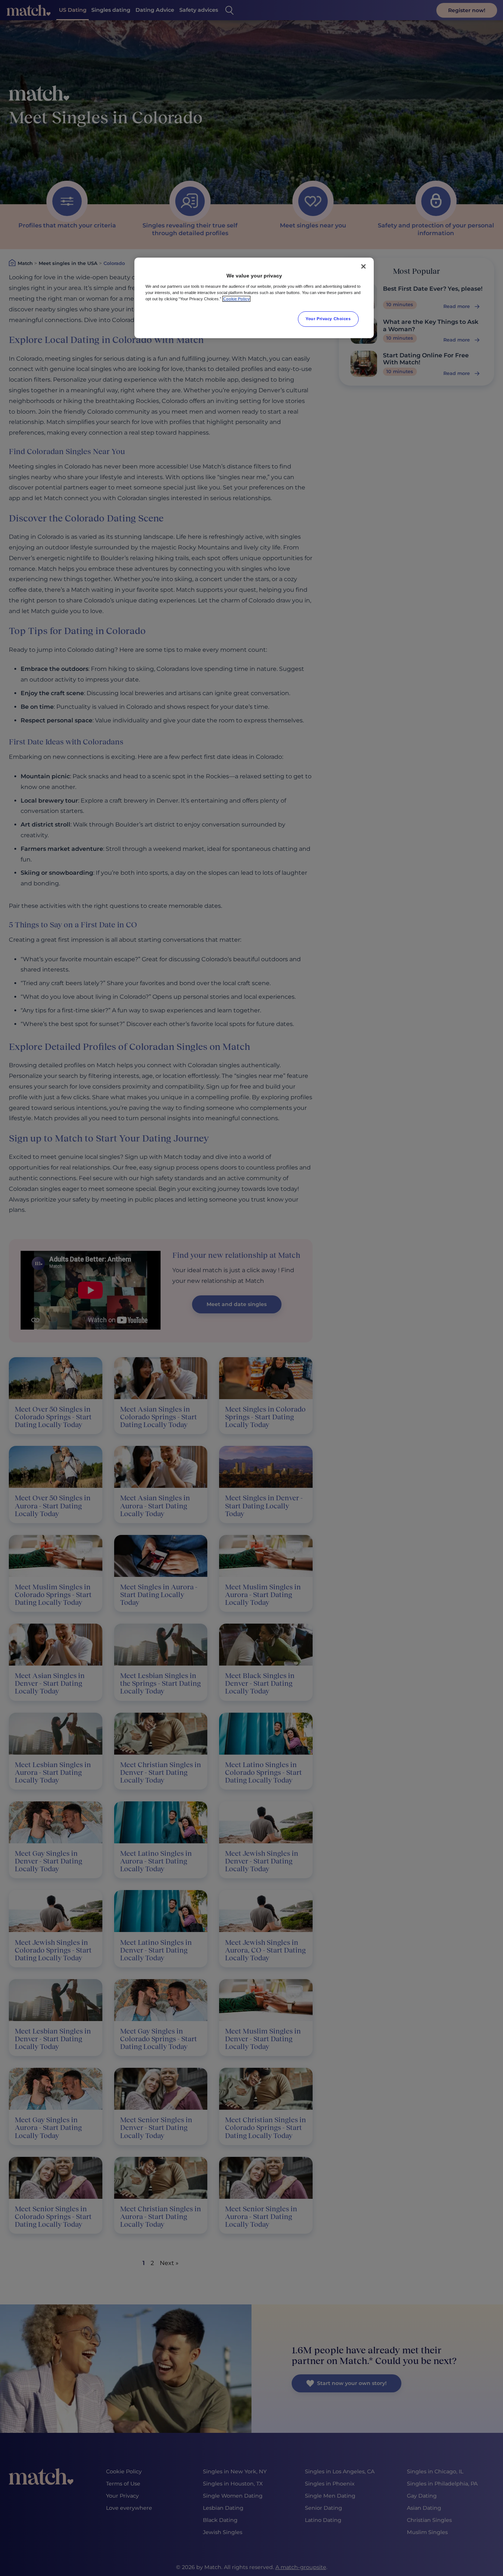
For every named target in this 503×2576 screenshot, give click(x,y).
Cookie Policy (236, 299)
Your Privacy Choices (328, 319)
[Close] (363, 266)
